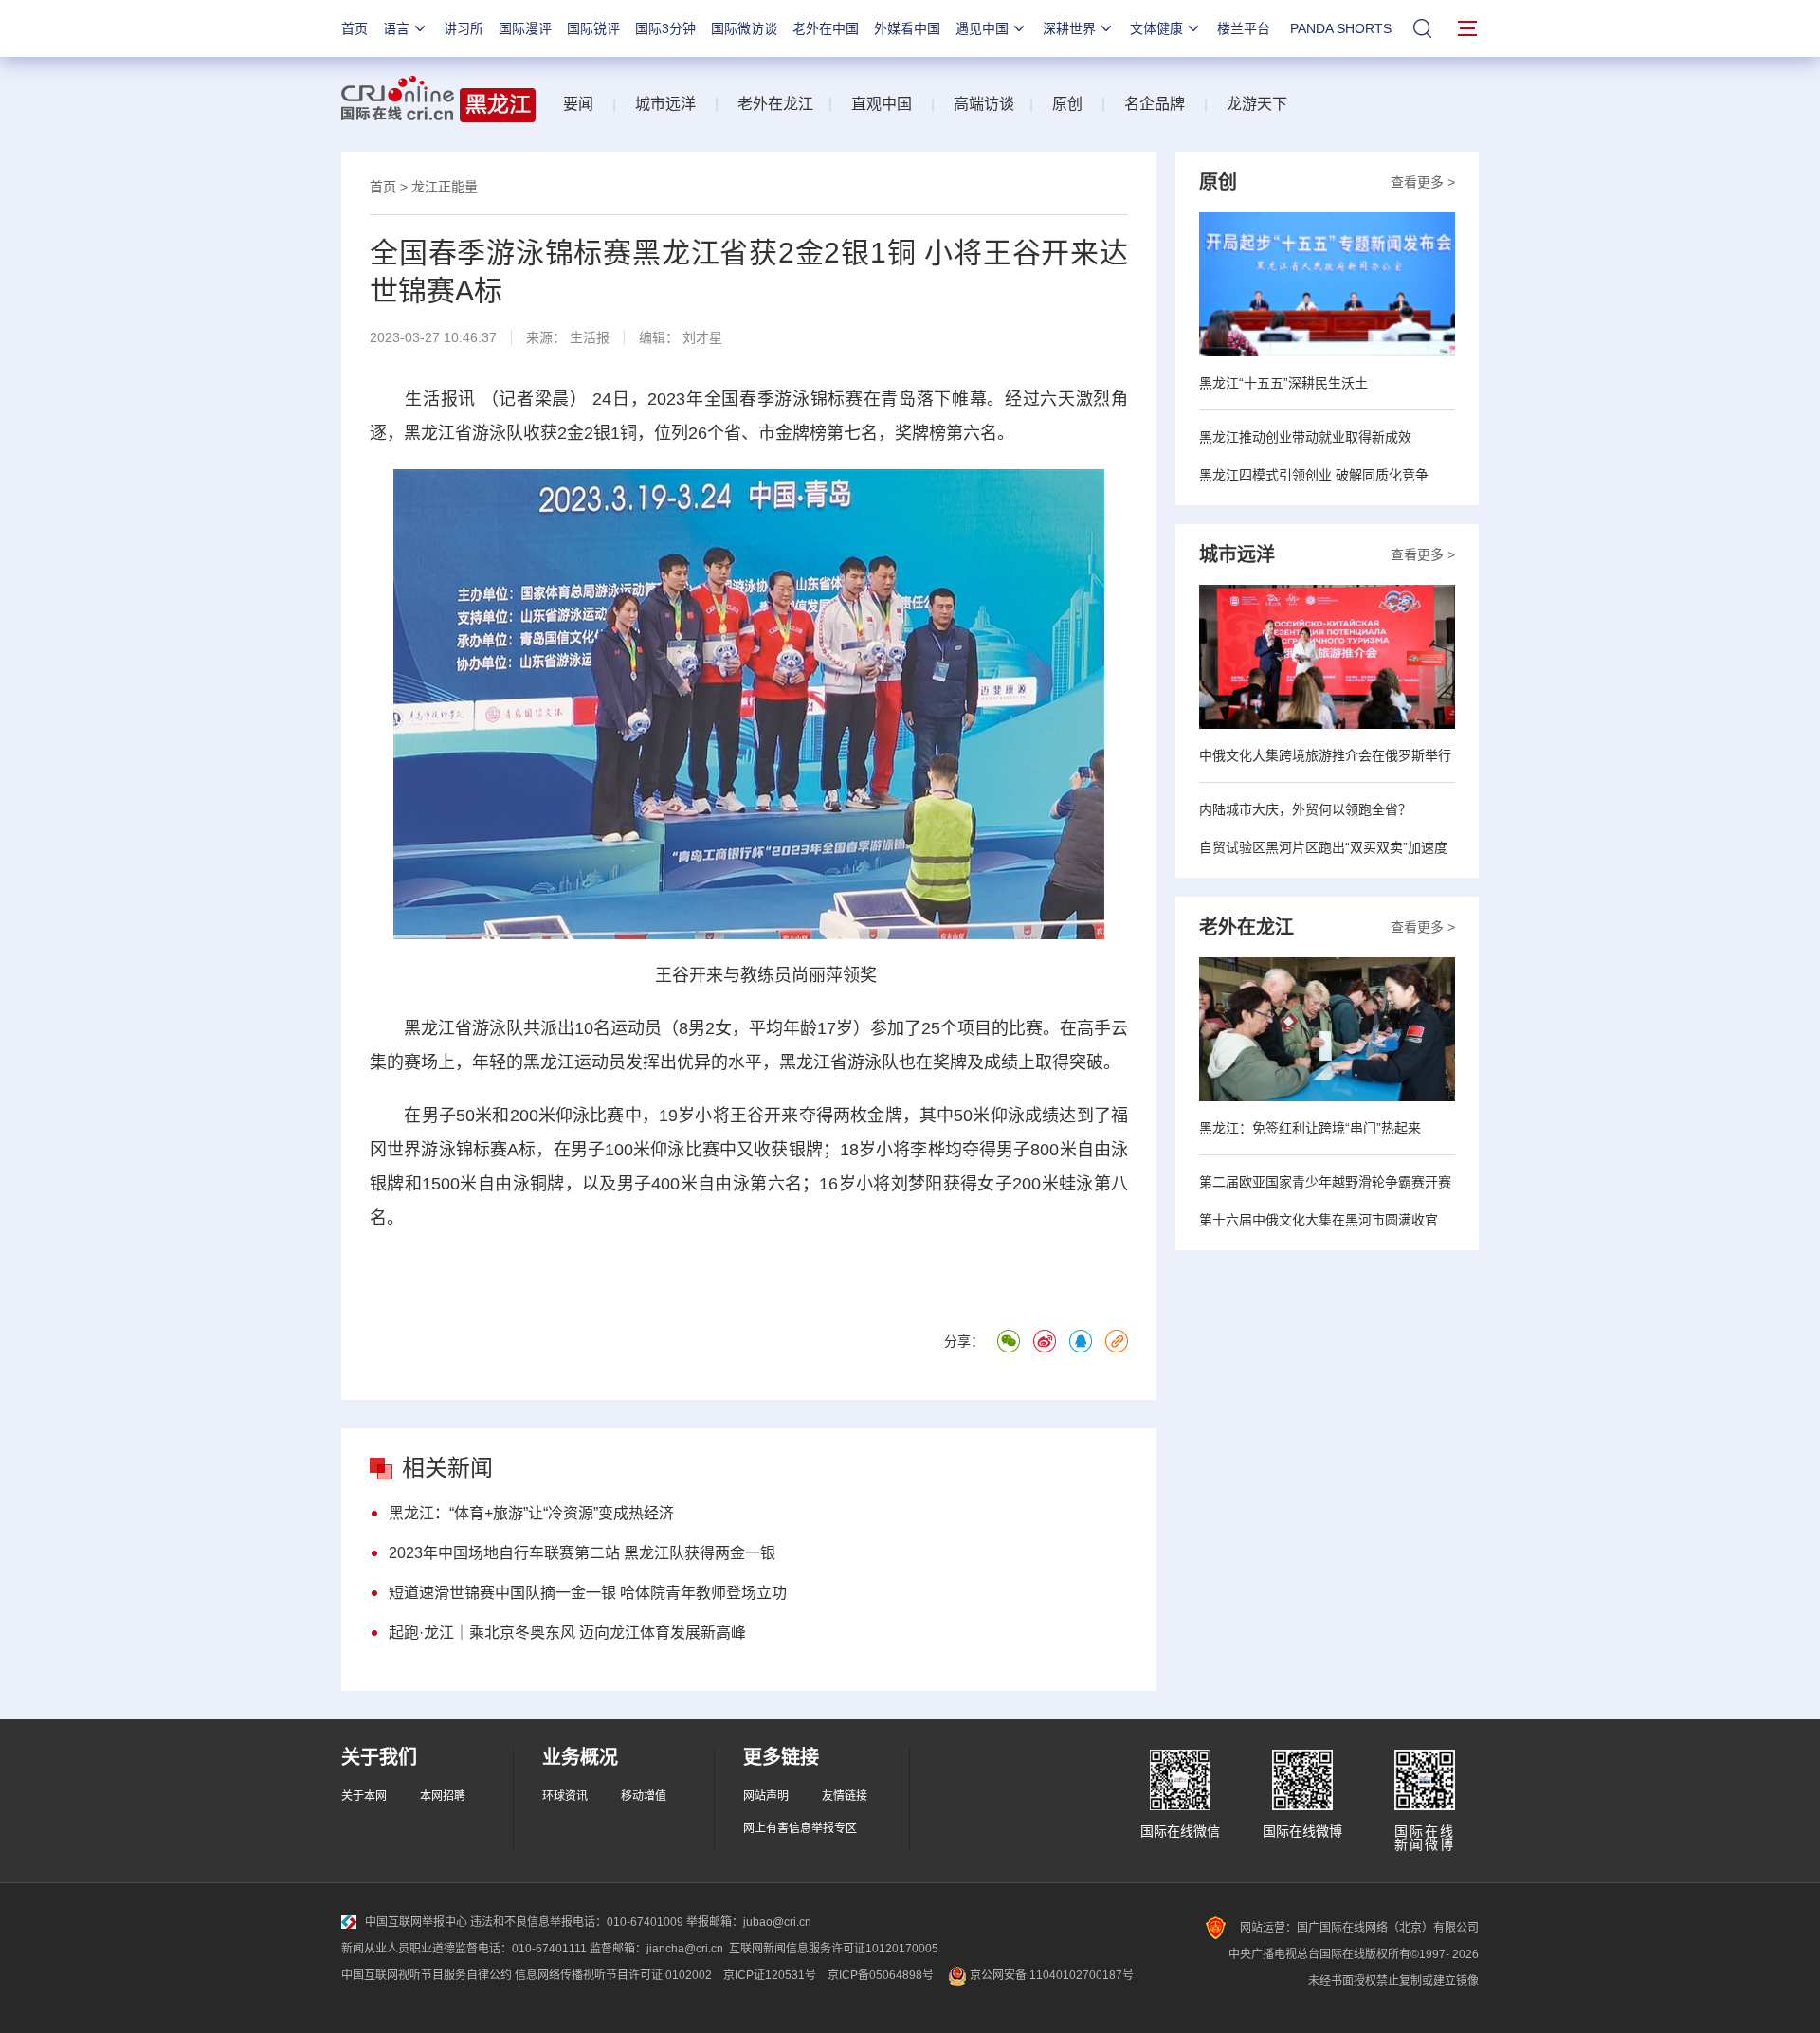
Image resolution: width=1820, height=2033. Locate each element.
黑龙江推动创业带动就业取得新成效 (1305, 437)
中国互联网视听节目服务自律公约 (427, 1975)
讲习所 (464, 28)
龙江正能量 (445, 187)
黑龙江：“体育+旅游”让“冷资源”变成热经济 (531, 1513)
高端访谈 (984, 104)
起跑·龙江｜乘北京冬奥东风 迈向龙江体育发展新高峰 (567, 1633)
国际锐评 (593, 28)
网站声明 (766, 1796)
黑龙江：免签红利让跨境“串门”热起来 (1310, 1128)
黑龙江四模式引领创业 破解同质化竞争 (1314, 475)
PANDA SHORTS (1341, 28)
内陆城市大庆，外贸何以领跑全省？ (1305, 809)
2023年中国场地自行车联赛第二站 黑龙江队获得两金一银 (582, 1553)
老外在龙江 (775, 104)
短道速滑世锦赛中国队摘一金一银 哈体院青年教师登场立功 (588, 1593)
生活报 (590, 337)
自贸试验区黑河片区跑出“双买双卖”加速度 (1323, 847)
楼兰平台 (1244, 28)
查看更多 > (1423, 182)
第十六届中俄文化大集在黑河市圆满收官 (1319, 1220)
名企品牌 (1155, 104)
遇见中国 (982, 28)
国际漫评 (525, 28)
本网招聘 (443, 1796)
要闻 (578, 104)
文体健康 (1156, 28)
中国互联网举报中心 (416, 1922)
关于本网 (364, 1796)
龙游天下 (1257, 104)
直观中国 (882, 104)
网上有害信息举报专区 (800, 1828)
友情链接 (845, 1796)
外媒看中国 (907, 28)
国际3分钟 (665, 28)
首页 (355, 28)
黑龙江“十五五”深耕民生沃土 (1283, 383)
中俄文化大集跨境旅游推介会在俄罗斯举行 (1325, 755)
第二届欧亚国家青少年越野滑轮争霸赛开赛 (1325, 1182)
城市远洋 (665, 104)
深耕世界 (1069, 28)
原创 (1067, 104)
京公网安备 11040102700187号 (1050, 1975)
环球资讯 (565, 1796)
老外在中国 (826, 28)
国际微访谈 (744, 28)
